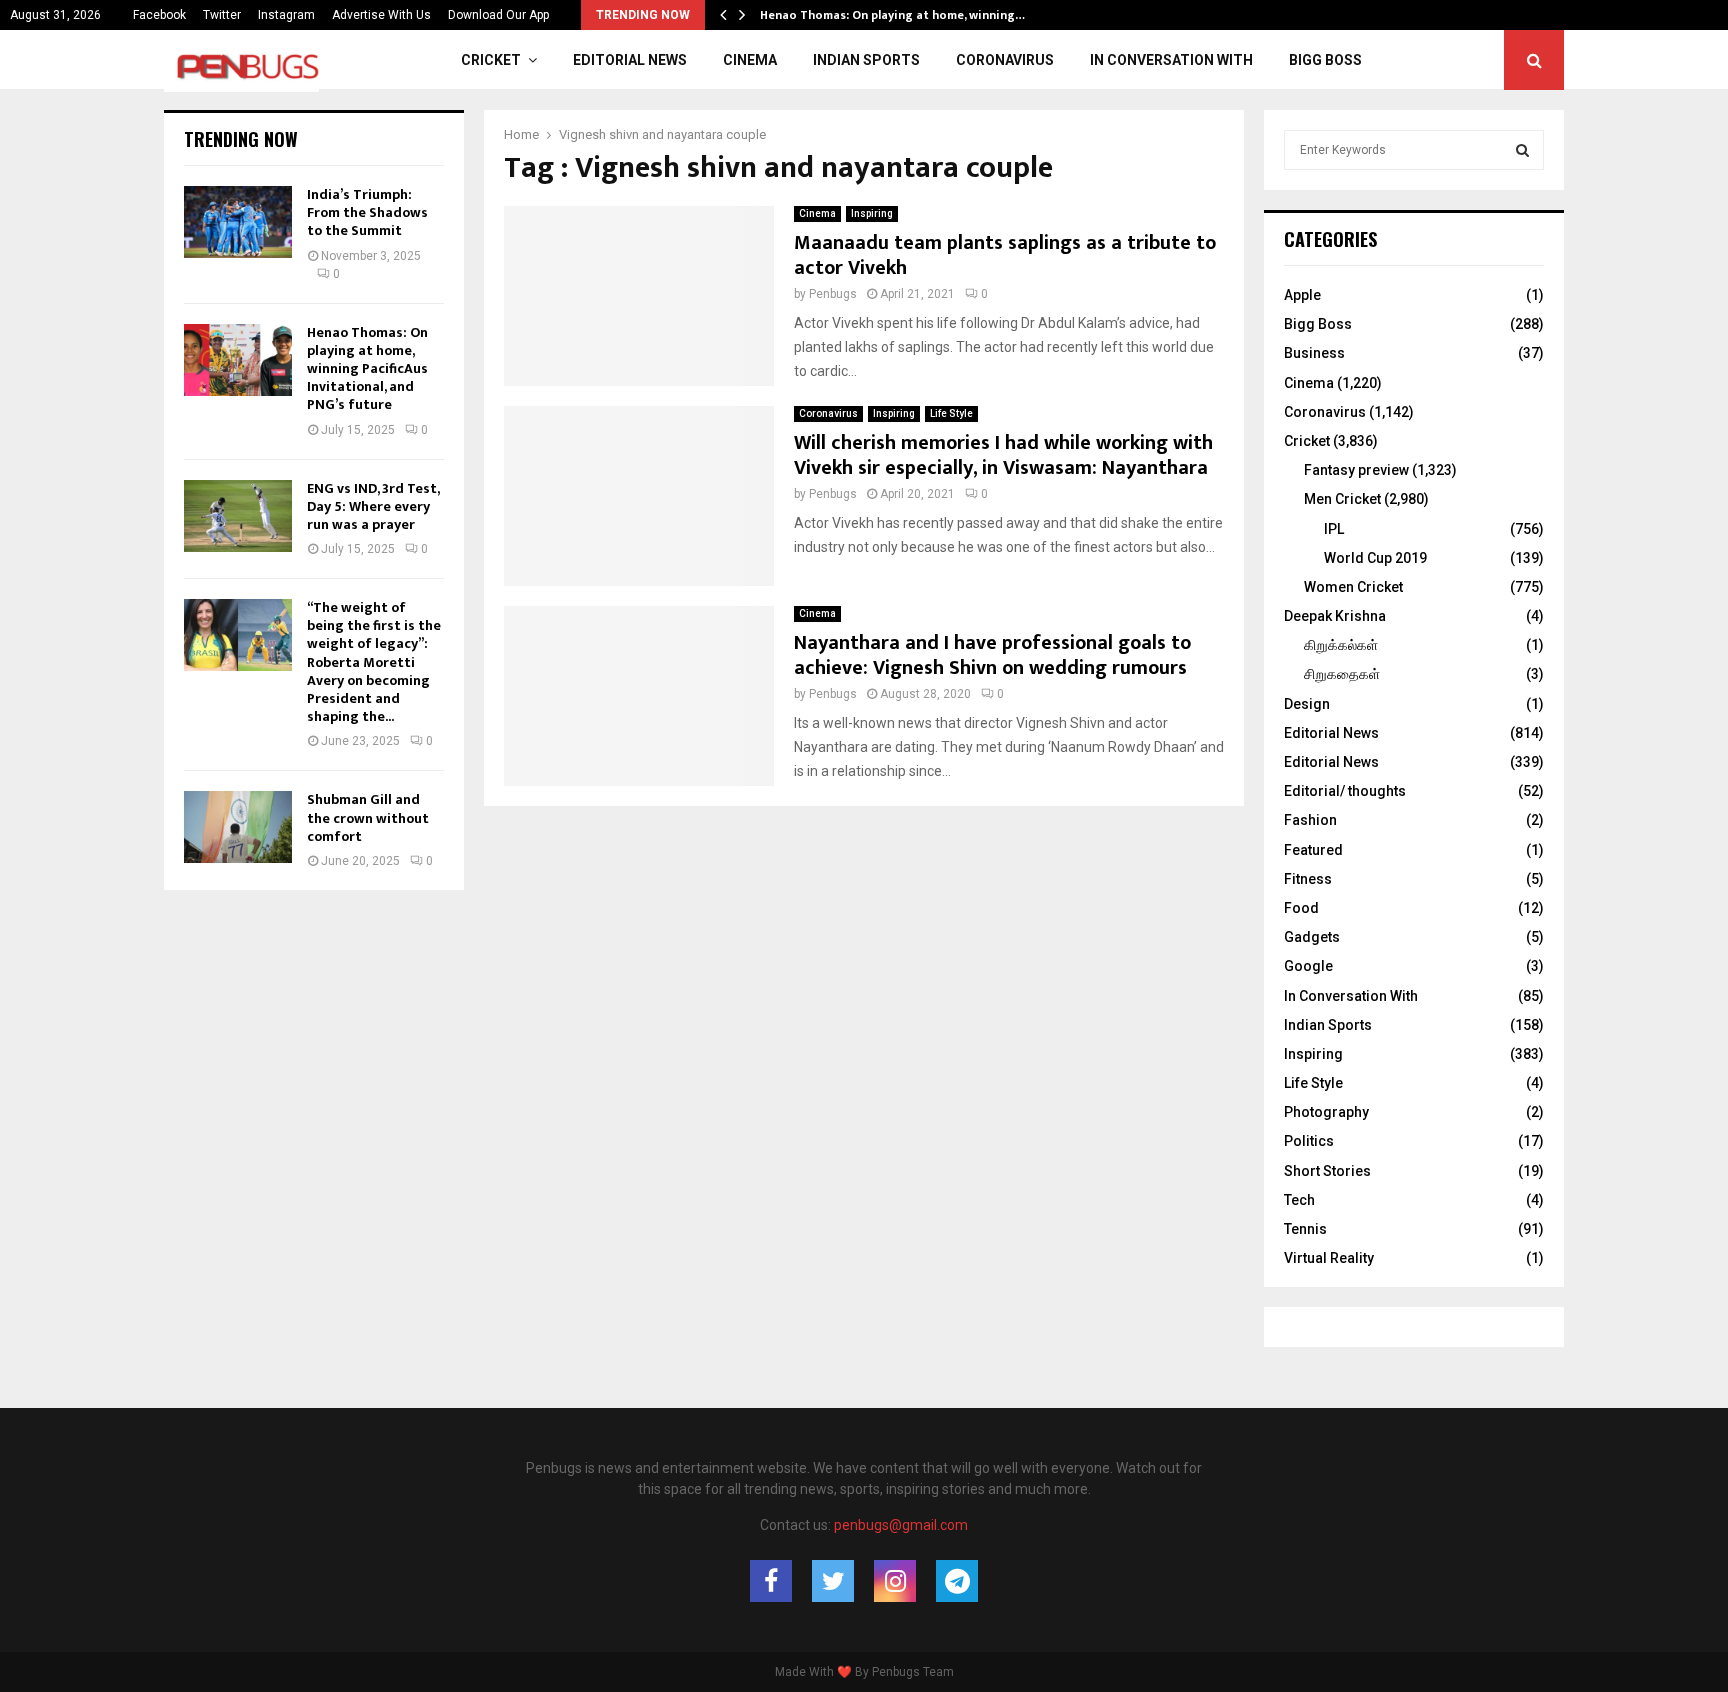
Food (1301, 908)
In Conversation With (1171, 60)
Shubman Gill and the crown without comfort (368, 817)
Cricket (491, 60)
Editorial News (630, 60)
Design (1307, 704)
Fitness (1308, 879)
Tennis (1305, 1229)
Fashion (1310, 820)
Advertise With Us (381, 15)
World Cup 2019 (1375, 558)
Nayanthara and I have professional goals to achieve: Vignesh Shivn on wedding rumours (992, 655)
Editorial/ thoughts (1345, 791)
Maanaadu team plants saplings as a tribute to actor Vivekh (1005, 255)
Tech (1299, 1200)
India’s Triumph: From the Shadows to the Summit (367, 212)
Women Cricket (1353, 587)
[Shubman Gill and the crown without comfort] (238, 827)
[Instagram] (895, 1581)
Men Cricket (1342, 499)
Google (1308, 966)
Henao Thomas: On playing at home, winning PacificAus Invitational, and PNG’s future (367, 369)
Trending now (241, 139)
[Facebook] (771, 1581)
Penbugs (833, 294)
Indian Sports (866, 60)
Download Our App (498, 15)
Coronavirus (1005, 60)
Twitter (222, 15)
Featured (1313, 850)
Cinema (750, 60)
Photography (1326, 1112)
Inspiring (872, 213)
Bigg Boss (1325, 60)
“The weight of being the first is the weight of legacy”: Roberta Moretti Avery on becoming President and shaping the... (374, 662)
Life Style (951, 413)
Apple (1302, 295)
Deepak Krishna (1335, 616)
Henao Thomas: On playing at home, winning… (907, 15)
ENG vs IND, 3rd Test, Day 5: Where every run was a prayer (373, 506)
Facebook (159, 15)
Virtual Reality (1329, 1258)
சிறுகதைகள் (1342, 674)
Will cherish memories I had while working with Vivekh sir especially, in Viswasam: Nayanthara (1003, 455)
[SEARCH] (1522, 150)
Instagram (286, 15)
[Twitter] (833, 1581)
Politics (1309, 1141)
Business (1314, 353)
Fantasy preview (1356, 470)
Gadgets (1312, 937)
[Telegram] (957, 1581)
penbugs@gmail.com (901, 1525)
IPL (1334, 529)
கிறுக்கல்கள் (1341, 645)
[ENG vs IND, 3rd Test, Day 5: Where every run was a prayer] (238, 516)
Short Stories (1327, 1171)
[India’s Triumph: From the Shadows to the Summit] (238, 222)
